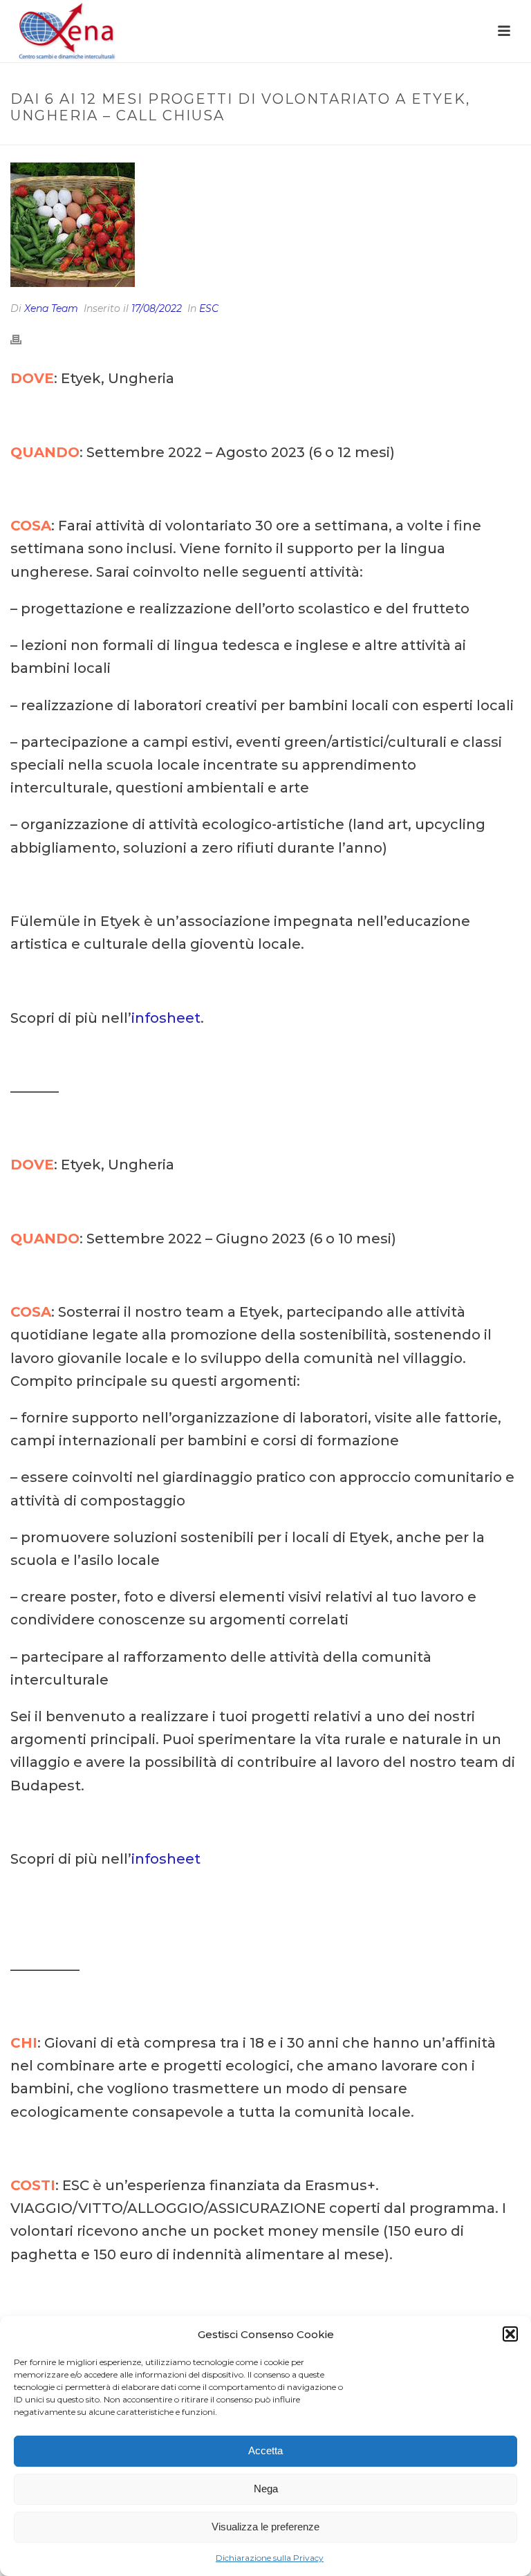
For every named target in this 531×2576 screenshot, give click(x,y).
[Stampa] (23, 339)
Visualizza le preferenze (265, 2527)
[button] (510, 2334)
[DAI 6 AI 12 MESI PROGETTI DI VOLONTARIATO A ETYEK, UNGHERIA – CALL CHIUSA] (265, 225)
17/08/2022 (157, 308)
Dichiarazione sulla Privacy (270, 2558)
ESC (209, 308)
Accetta (265, 2450)
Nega (266, 2489)
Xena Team (51, 308)
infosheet (166, 1018)
